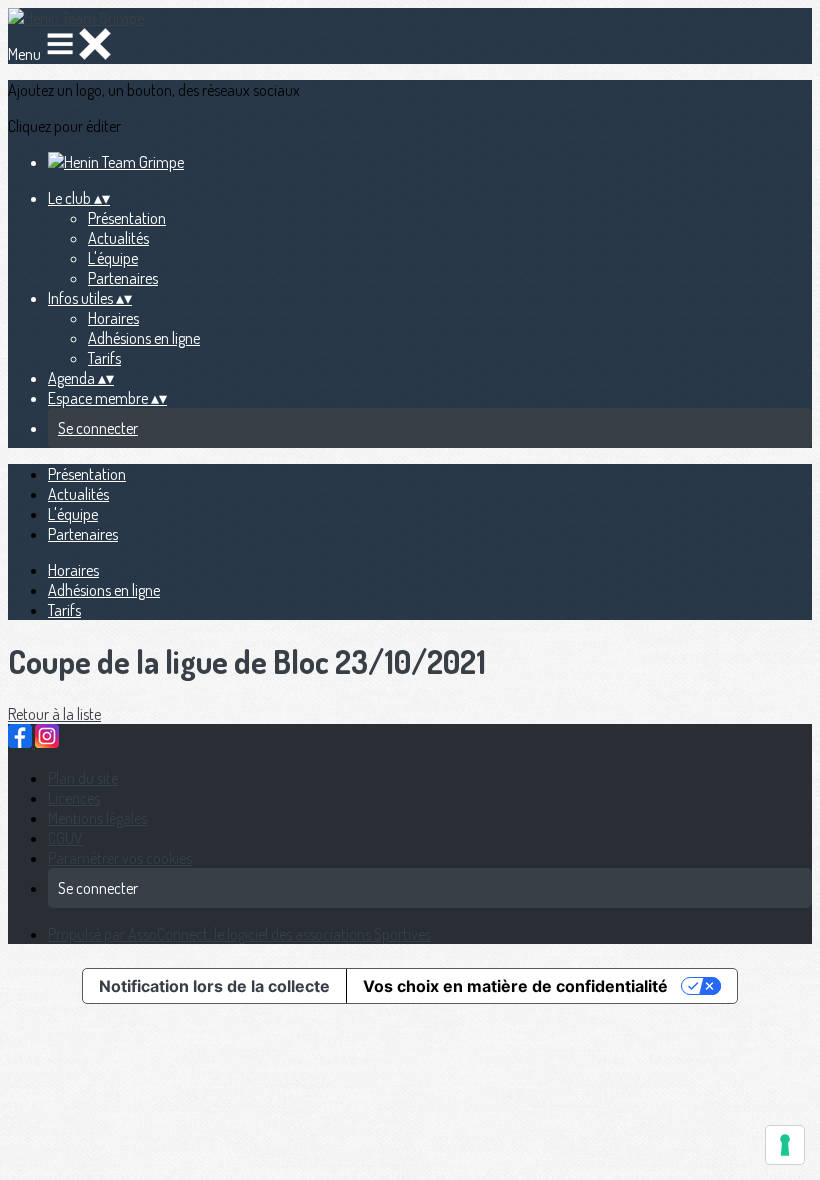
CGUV (65, 838)
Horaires (113, 318)
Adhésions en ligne (144, 338)
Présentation (127, 218)
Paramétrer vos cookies (120, 858)
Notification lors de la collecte (214, 986)
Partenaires (123, 278)
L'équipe (113, 258)
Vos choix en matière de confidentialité (515, 986)
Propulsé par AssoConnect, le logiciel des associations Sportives (239, 934)
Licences (74, 798)
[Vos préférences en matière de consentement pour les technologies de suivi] (785, 1145)
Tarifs (104, 358)
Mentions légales (97, 818)
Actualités (118, 238)
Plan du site (83, 778)
